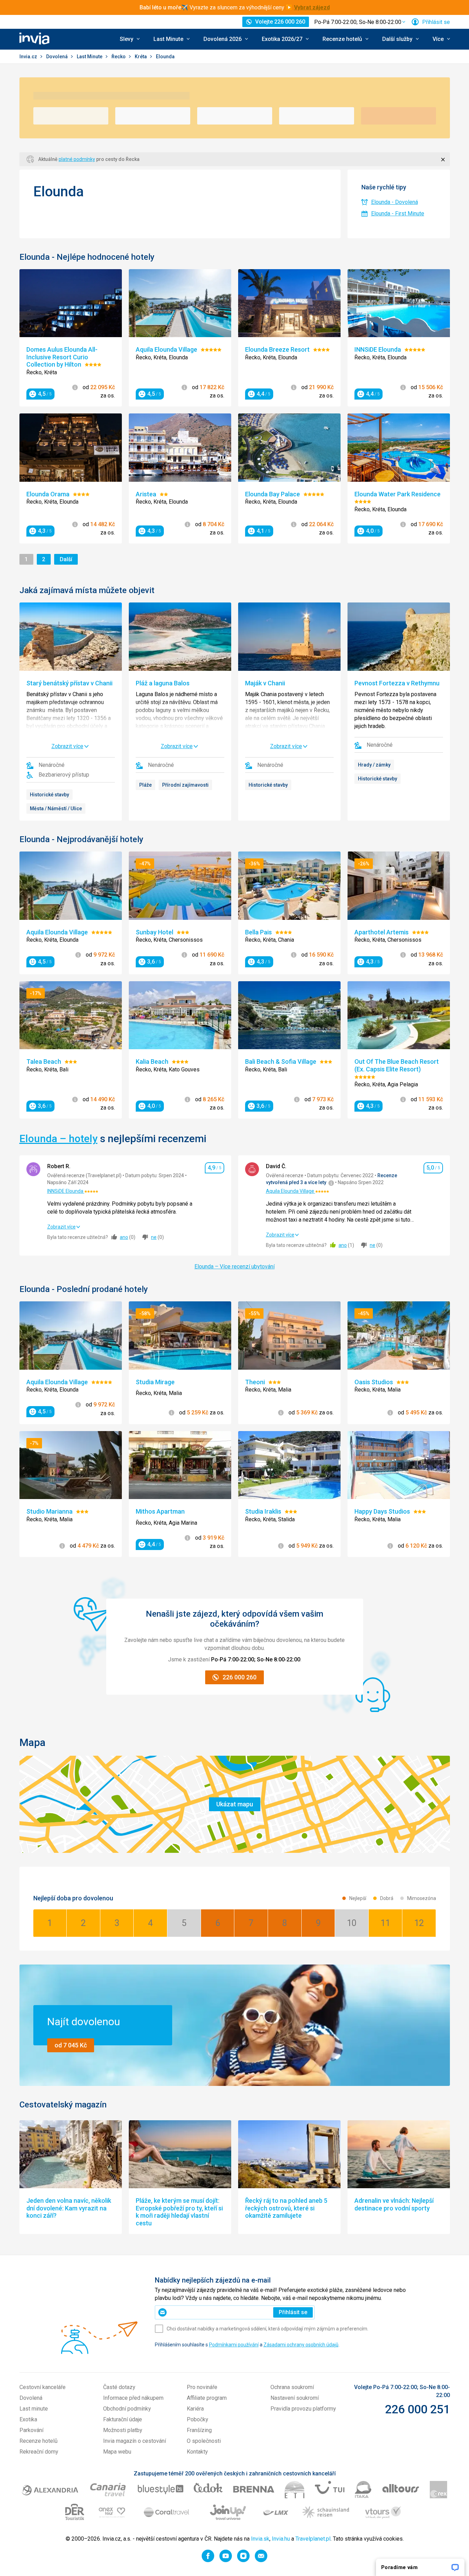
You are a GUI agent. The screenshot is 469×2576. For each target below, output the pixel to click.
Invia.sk (260, 2539)
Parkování (31, 2430)
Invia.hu (281, 2539)
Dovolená (57, 57)
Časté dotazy (119, 2387)
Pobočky (198, 2419)
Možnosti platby (123, 2430)
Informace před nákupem (133, 2398)
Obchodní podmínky (127, 2409)
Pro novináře (202, 2387)
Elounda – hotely (58, 1139)
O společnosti (204, 2441)
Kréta (141, 57)
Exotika (28, 2419)
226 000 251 (417, 2409)
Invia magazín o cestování (135, 2441)
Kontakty (197, 2452)
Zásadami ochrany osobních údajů (301, 2345)
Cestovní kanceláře (43, 2387)
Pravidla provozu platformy (303, 2409)
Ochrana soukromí (292, 2387)
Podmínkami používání (234, 2345)
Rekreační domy (39, 2452)
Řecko (119, 57)
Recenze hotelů (39, 2441)
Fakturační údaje (123, 2419)
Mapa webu (117, 2452)
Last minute (34, 2409)
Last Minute (90, 57)
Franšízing (199, 2430)
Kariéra (195, 2409)
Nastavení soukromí (295, 2398)
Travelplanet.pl (313, 2539)
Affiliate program (207, 2398)
